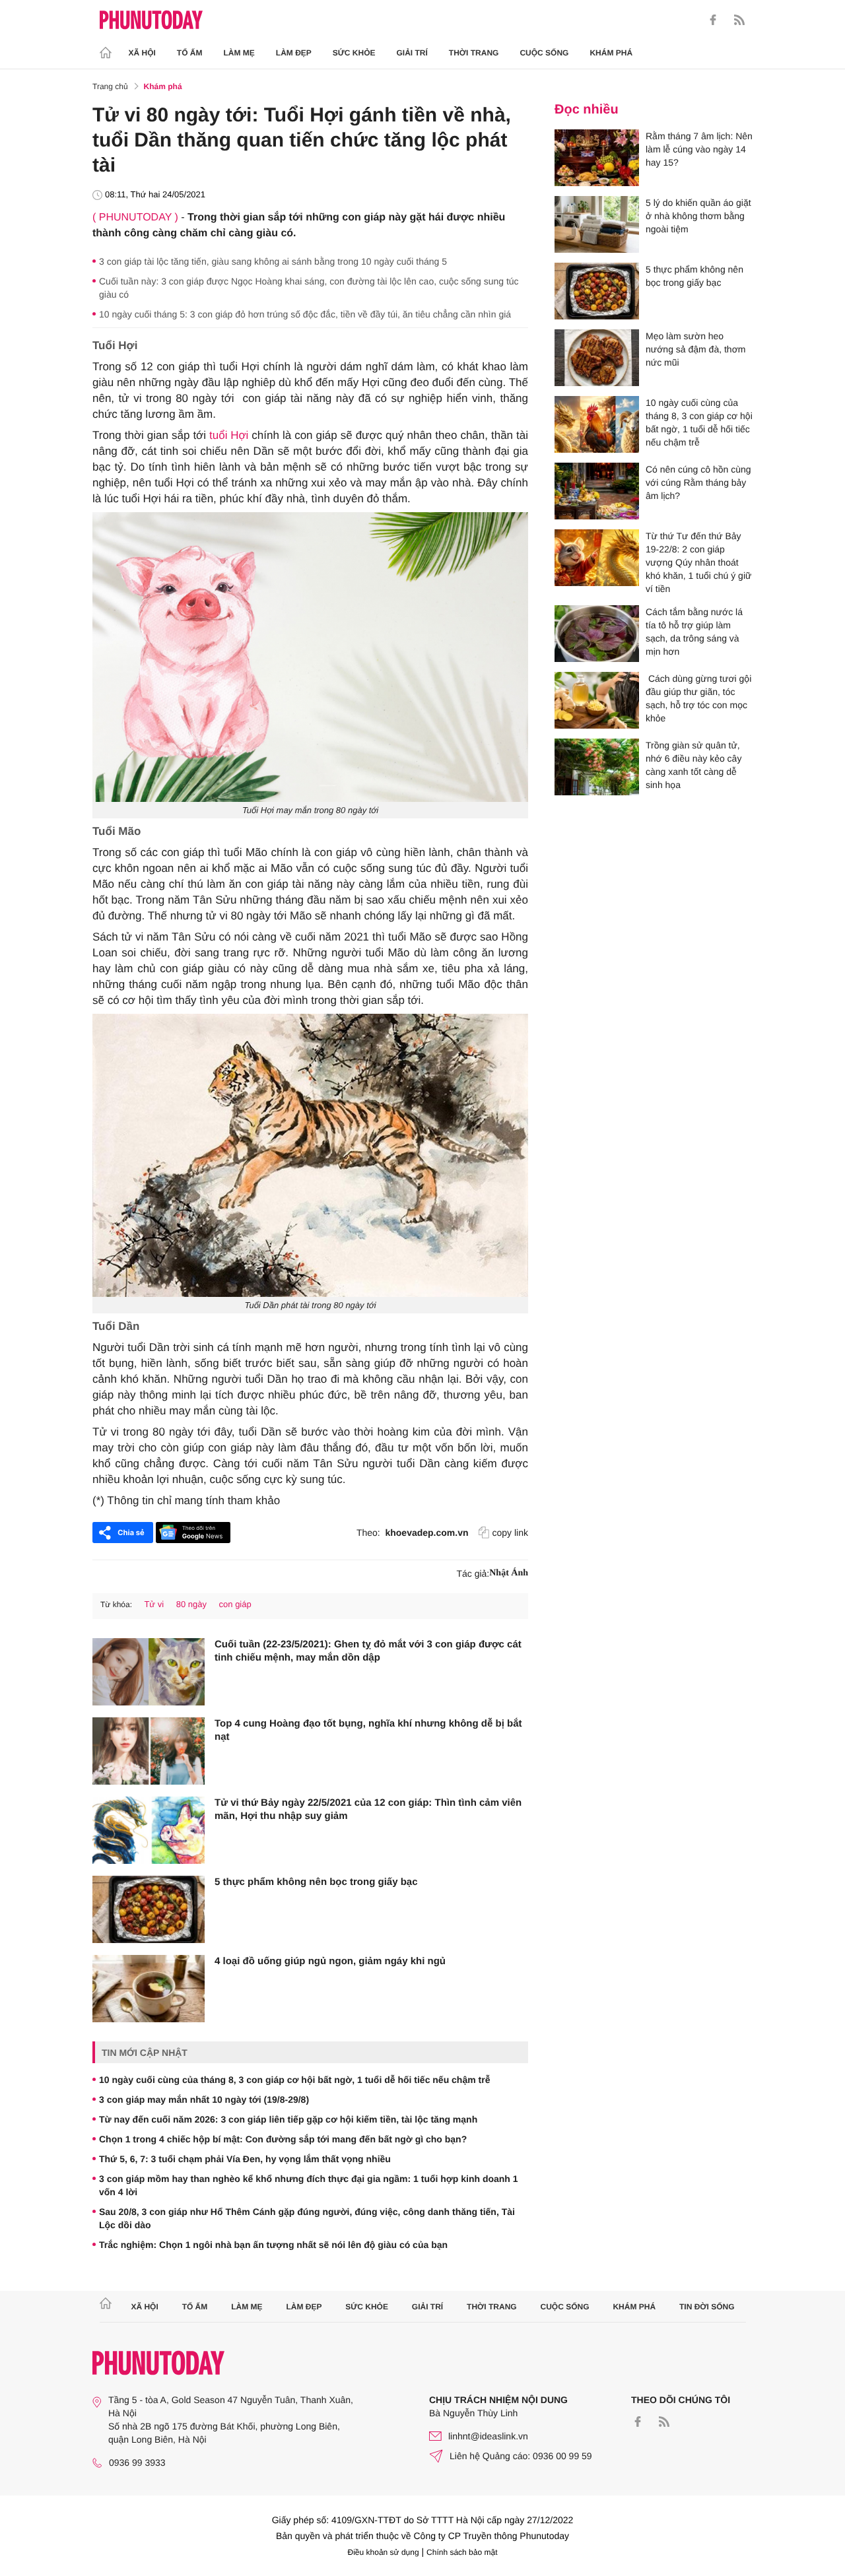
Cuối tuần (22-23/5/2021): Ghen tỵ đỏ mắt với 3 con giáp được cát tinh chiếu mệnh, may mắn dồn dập (368, 1651)
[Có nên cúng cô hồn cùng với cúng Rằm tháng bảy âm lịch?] (597, 491)
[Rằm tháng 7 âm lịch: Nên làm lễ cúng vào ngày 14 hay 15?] (597, 158)
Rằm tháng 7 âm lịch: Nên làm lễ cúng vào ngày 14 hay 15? (699, 149)
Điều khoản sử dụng (384, 2552)
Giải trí (412, 53)
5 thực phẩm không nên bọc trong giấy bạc (316, 1882)
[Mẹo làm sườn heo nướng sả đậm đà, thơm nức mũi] (597, 358)
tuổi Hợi (229, 435)
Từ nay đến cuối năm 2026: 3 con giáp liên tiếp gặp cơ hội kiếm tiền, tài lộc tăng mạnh (288, 2119)
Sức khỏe (354, 53)
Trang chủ (110, 86)
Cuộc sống (544, 53)
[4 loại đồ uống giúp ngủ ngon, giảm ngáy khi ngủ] (149, 1989)
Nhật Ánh (509, 1573)
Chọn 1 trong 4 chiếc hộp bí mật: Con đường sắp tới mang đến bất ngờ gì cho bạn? (283, 2139)
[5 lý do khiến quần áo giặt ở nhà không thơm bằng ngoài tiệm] (597, 224)
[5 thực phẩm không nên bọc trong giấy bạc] (149, 1909)
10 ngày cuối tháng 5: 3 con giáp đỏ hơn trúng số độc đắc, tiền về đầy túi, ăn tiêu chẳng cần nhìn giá (305, 314)
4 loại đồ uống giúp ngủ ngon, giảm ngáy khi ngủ (330, 1961)
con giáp (235, 1604)
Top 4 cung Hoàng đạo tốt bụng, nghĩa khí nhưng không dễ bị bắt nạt (368, 1730)
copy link (510, 1533)
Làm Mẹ (239, 53)
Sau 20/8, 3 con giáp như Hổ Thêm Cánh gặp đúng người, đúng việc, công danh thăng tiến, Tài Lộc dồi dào (307, 2218)
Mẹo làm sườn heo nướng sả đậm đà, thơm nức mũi (695, 349)
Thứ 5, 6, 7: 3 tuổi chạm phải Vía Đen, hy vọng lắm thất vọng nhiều (245, 2159)
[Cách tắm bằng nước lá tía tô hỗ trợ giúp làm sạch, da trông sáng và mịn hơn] (597, 634)
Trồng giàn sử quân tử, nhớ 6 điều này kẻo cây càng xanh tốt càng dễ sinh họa (693, 765)
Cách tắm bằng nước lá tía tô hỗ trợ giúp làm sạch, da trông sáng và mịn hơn (694, 632)
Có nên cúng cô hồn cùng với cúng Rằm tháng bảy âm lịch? (698, 482)
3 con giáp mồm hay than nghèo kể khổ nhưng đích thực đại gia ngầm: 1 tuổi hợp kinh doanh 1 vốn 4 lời (309, 2185)
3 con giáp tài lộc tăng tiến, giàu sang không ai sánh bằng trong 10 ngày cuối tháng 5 (273, 261)
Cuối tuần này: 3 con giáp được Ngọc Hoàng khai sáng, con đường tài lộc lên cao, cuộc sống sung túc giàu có (309, 288)
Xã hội (142, 53)
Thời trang (474, 53)
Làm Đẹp (294, 53)
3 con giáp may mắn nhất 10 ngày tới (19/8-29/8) (204, 2099)
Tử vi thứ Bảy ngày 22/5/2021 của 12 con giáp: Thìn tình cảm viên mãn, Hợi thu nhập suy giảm (368, 1809)
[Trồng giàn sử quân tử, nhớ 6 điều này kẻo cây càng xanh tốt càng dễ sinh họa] (597, 767)
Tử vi (154, 1604)
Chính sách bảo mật (462, 2552)
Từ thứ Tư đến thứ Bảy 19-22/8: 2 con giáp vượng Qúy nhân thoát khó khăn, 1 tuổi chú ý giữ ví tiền (698, 562)
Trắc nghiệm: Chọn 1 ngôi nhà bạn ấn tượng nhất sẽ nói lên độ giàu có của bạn (273, 2245)
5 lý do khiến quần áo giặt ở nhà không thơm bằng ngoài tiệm (698, 216)
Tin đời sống (707, 2307)
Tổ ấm (190, 53)
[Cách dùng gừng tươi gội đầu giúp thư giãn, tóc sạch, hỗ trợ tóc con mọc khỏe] (597, 700)
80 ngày (191, 1604)
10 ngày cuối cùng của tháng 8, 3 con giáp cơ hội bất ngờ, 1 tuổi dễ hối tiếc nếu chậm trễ (294, 2080)
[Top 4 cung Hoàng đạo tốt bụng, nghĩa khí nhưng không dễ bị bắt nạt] (149, 1751)
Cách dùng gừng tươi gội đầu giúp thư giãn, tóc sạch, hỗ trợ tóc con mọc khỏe (698, 698)
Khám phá (611, 53)
